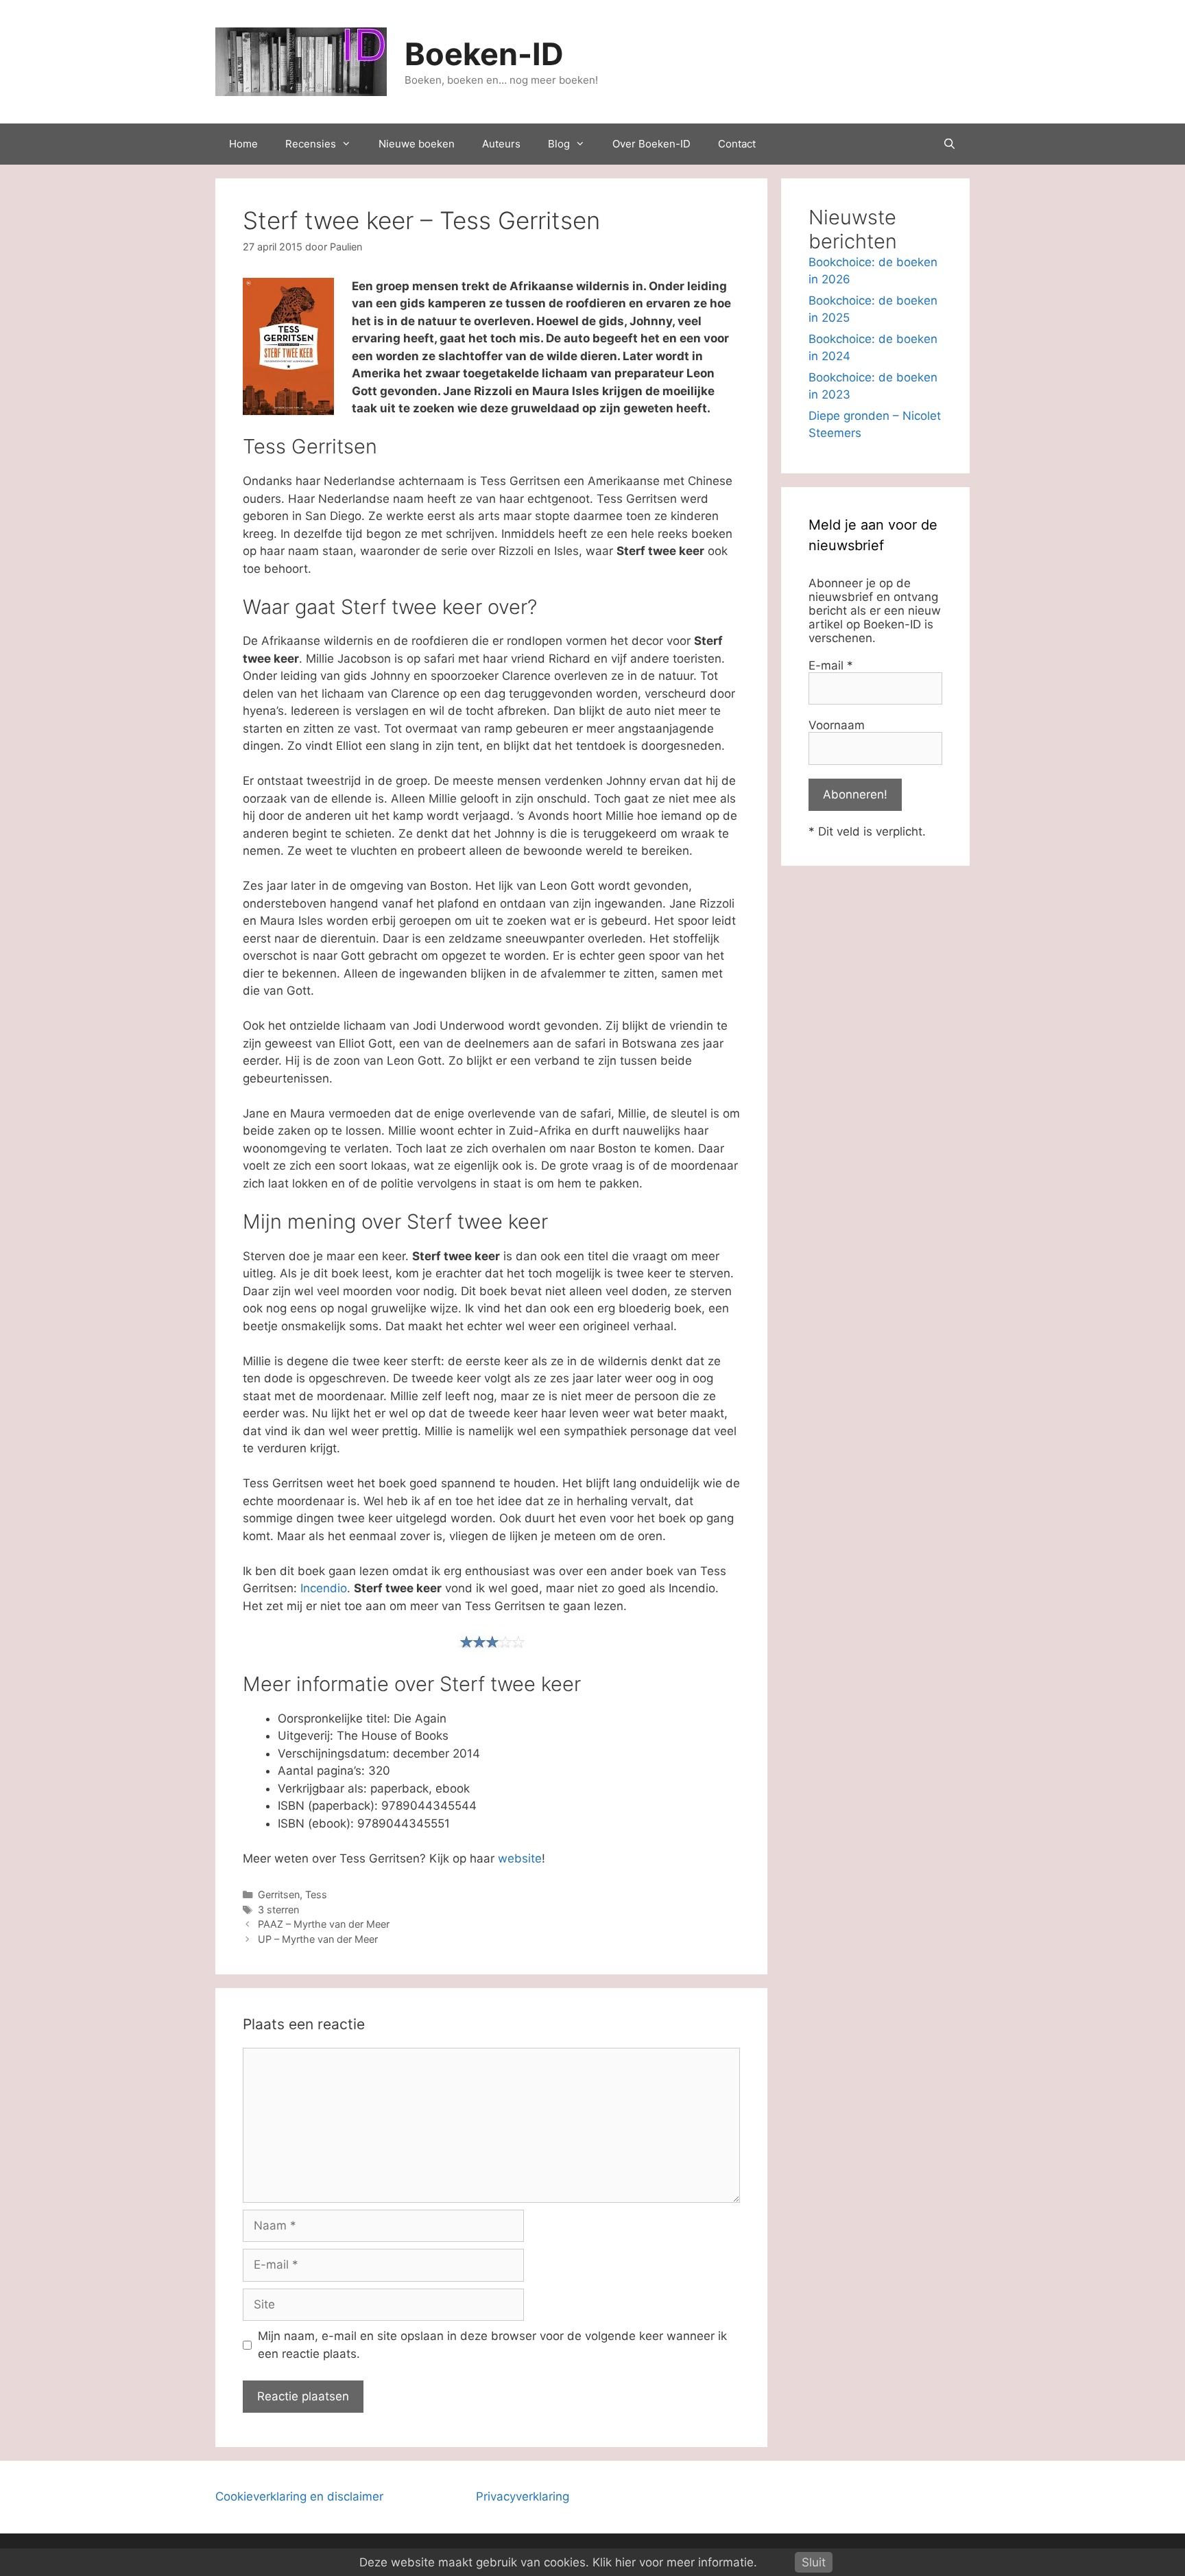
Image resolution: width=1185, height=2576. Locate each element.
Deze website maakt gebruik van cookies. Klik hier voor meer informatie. (558, 2562)
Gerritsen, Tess (292, 1894)
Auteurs (501, 144)
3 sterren (278, 1910)
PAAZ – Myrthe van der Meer (324, 1924)
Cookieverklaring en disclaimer (299, 2496)
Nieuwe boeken (417, 144)
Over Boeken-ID (651, 144)
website (520, 1858)
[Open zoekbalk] (949, 144)
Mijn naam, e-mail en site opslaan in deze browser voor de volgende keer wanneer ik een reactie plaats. (492, 2345)
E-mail (831, 665)
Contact (737, 144)
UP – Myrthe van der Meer (318, 1939)
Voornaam (837, 725)
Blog (559, 144)
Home (243, 144)
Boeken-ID (484, 54)
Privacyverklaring (523, 2496)
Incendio (324, 1588)
